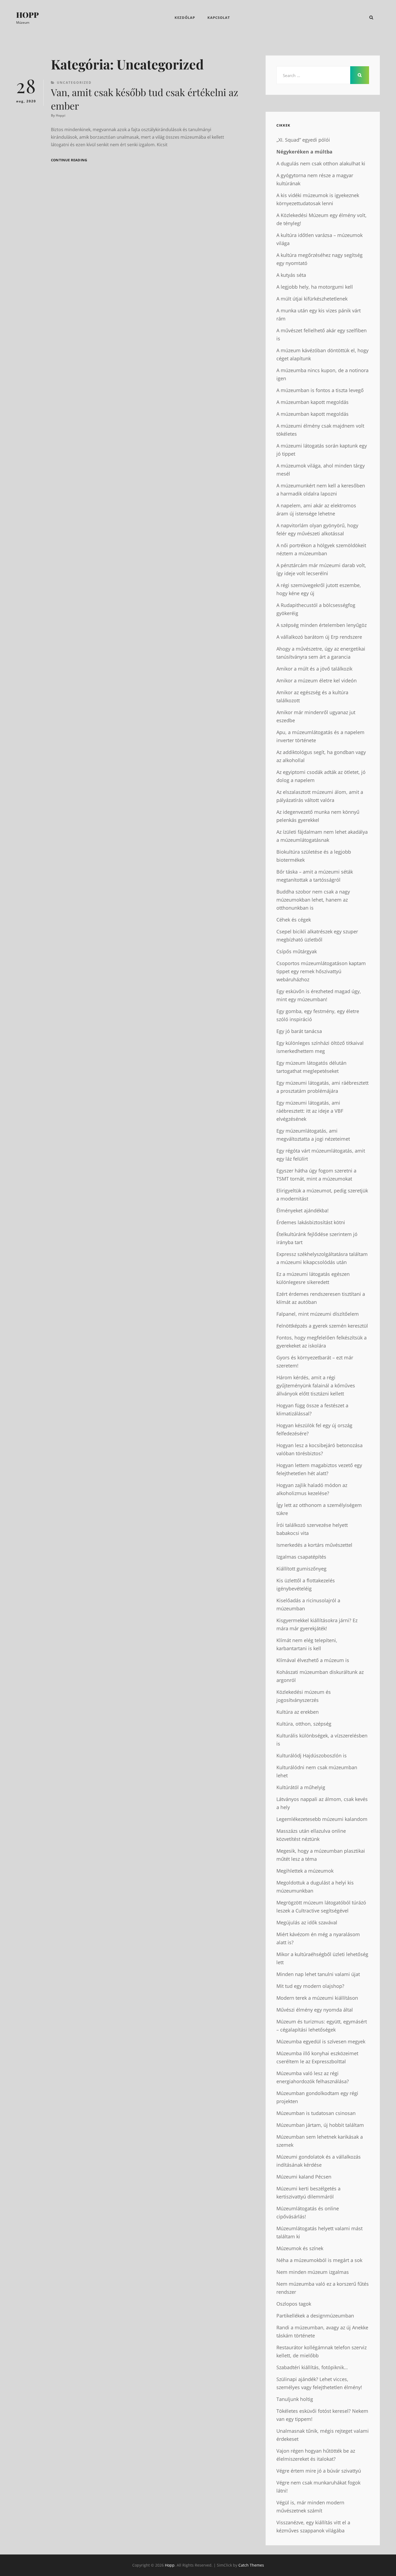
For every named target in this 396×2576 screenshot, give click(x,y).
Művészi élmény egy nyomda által (315, 2010)
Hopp (27, 15)
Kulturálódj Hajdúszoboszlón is (312, 1755)
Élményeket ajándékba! (303, 1210)
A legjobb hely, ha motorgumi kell (315, 287)
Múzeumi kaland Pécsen (304, 2177)
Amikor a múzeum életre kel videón (317, 680)
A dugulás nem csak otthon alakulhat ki (321, 163)
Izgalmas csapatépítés (301, 1557)
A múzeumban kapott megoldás (312, 402)
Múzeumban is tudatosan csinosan (316, 2113)
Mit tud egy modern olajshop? (310, 1986)
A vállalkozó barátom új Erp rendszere (319, 637)
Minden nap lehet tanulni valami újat (318, 1974)
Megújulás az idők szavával (307, 1922)
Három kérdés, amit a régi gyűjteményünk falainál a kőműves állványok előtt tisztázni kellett (316, 1385)
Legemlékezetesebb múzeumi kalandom (322, 1819)
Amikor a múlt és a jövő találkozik (314, 669)
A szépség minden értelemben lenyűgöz (322, 625)
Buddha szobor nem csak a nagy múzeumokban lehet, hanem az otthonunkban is (313, 900)
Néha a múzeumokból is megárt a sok (319, 2260)
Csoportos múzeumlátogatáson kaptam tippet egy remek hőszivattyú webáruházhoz (321, 971)
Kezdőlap (185, 18)
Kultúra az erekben (298, 1712)
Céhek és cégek (294, 920)
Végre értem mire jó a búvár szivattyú (319, 2471)
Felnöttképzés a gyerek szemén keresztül (322, 1326)
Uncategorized (74, 83)
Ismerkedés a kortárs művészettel (314, 1545)
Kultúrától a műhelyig (301, 1787)
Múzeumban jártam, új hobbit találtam (320, 2125)
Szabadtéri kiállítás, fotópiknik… (312, 2367)
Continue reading (69, 160)
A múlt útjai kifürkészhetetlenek (312, 299)
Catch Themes (251, 2565)
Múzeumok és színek (300, 2248)
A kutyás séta (291, 275)
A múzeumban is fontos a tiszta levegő (320, 390)
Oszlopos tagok (294, 2304)
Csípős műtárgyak (297, 951)
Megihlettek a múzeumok (305, 1871)
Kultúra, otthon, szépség (304, 1724)
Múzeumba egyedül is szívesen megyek (321, 2041)
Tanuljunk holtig (295, 2399)
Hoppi (61, 115)
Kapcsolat (219, 18)
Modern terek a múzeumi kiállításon (317, 1998)
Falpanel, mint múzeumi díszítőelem (318, 1314)
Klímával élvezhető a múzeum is (313, 1660)
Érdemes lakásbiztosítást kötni (311, 1222)
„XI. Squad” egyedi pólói (303, 140)
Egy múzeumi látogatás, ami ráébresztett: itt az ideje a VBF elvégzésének (310, 1111)
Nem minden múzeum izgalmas (313, 2272)
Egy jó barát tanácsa (299, 1031)
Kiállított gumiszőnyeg (301, 1569)
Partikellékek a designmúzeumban (315, 2316)
